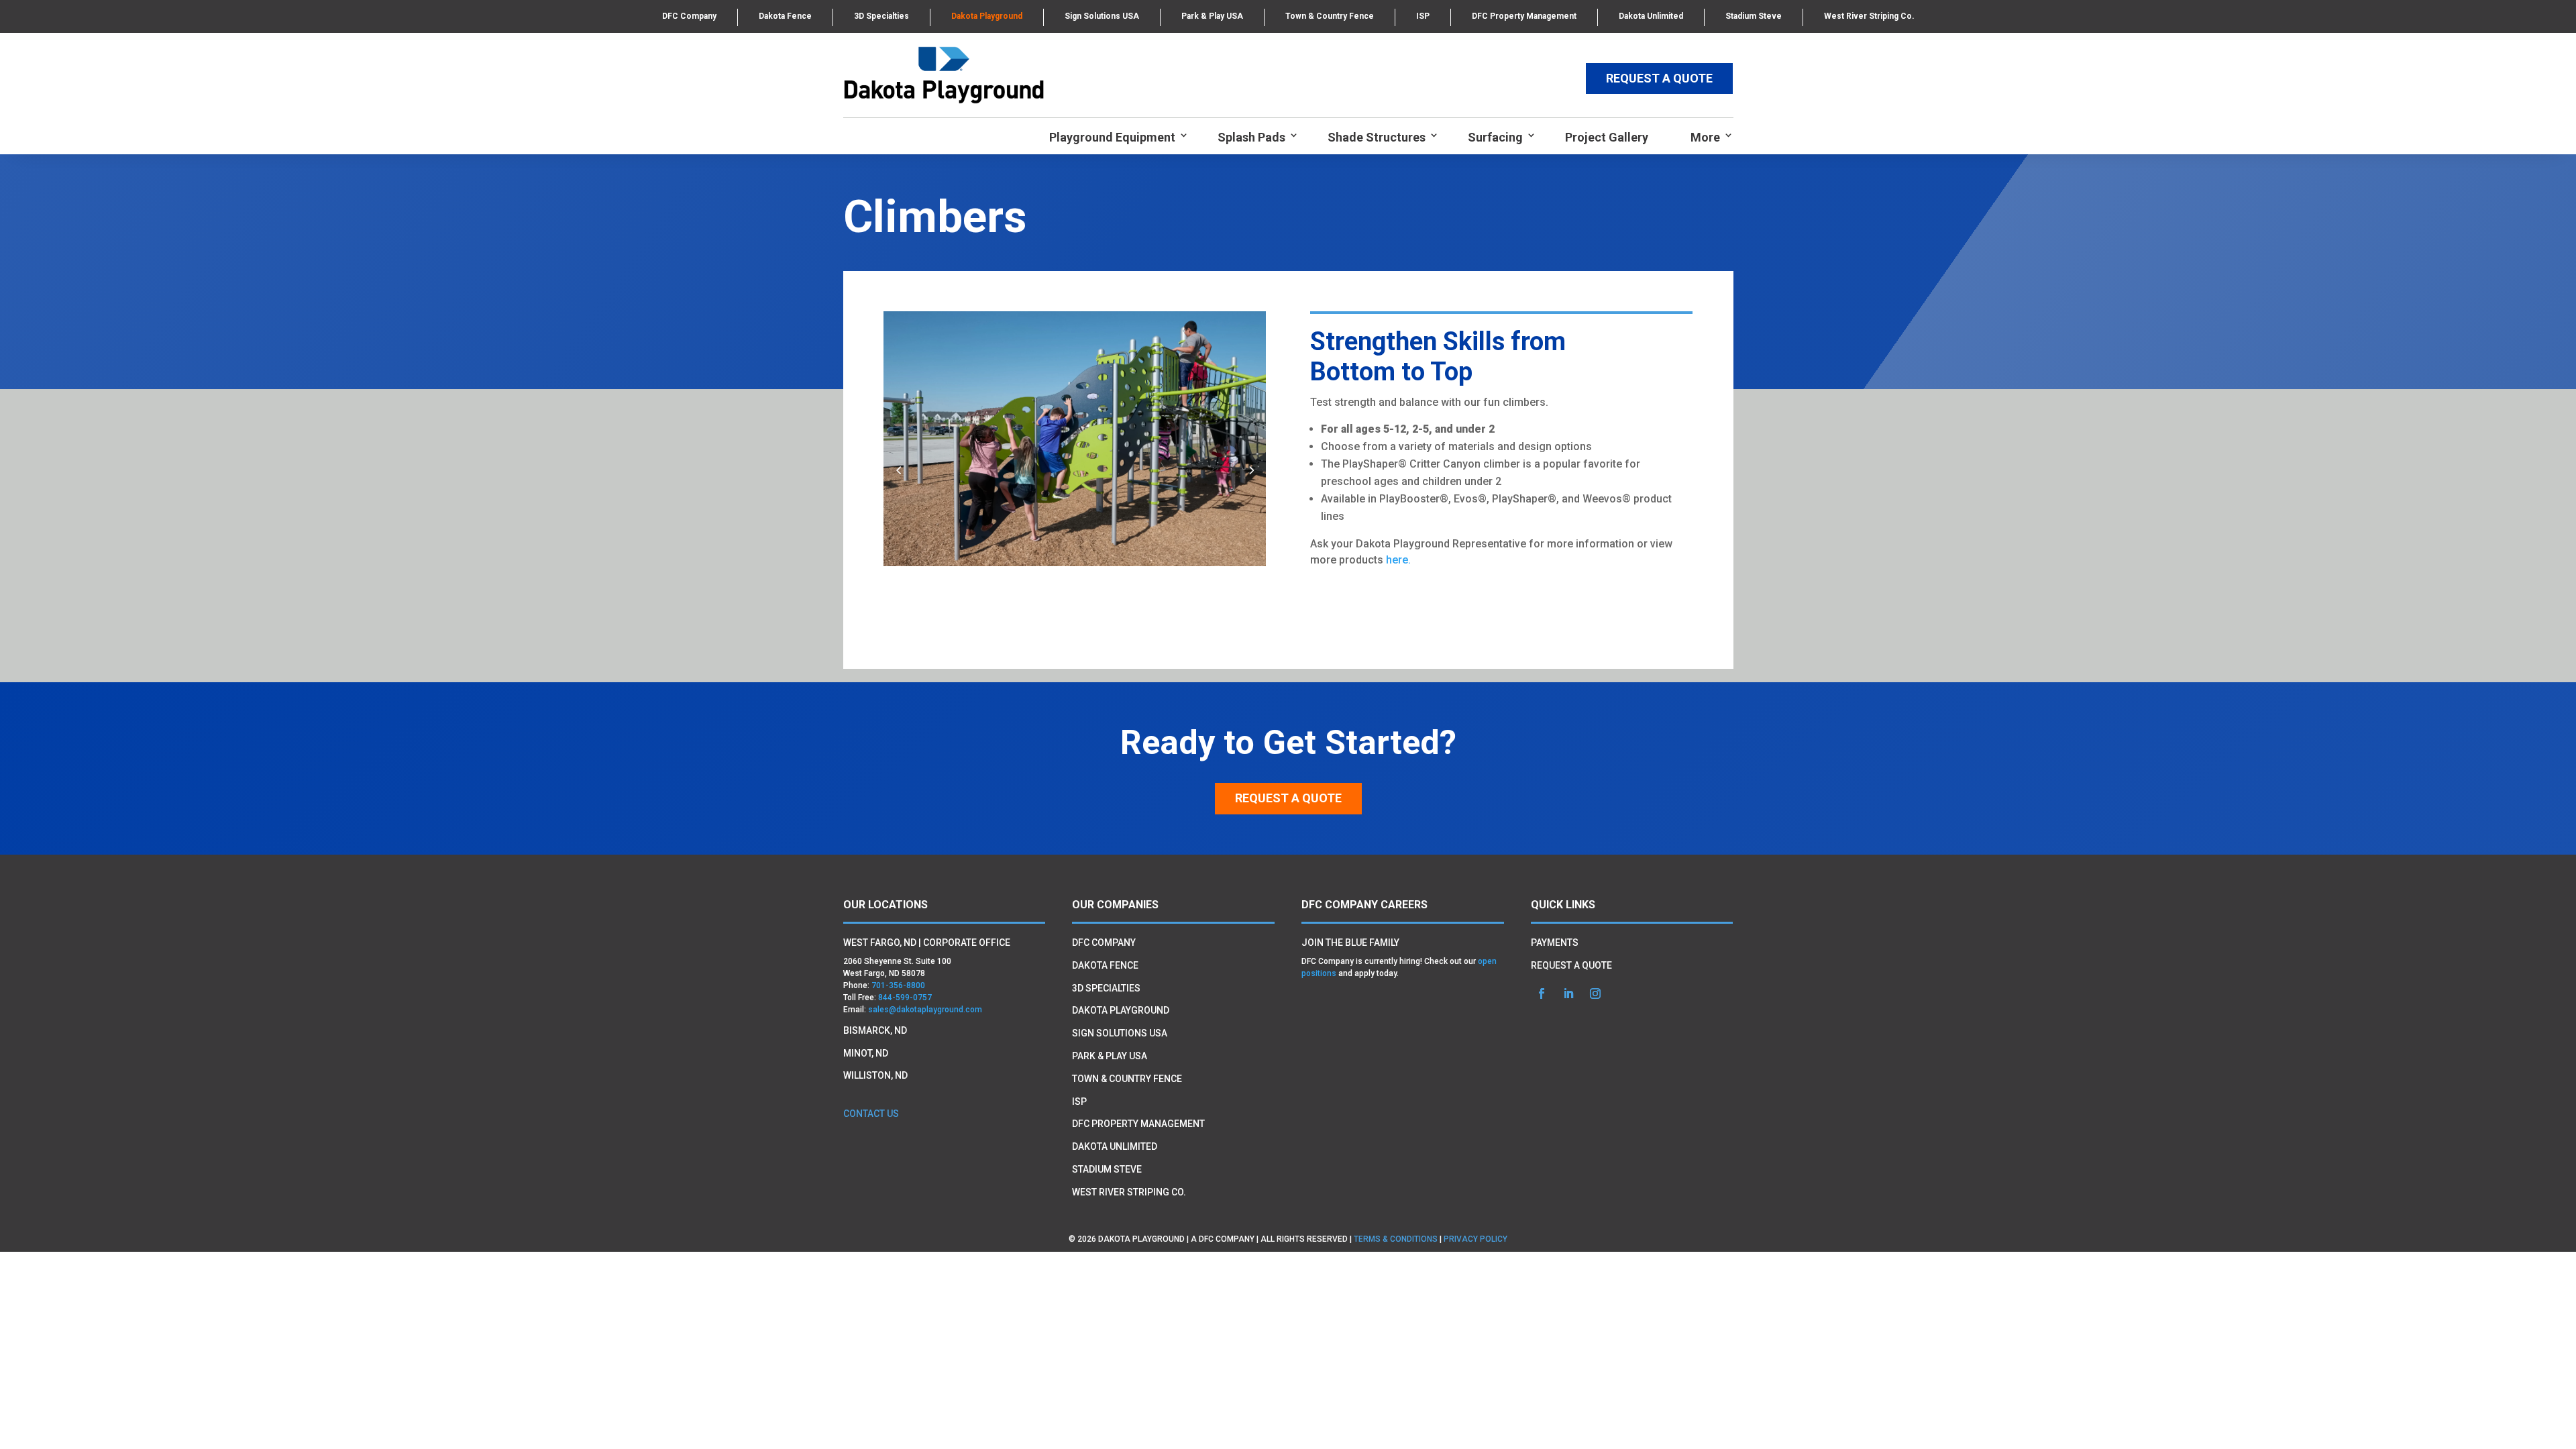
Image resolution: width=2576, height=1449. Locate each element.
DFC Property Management (1524, 16)
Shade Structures (1377, 137)
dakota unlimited (1115, 1146)
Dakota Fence (785, 16)
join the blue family (1350, 943)
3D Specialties (881, 16)
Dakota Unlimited (1651, 16)
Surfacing (1495, 137)
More (1705, 137)
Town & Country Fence (1330, 16)
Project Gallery (1607, 137)
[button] (1251, 470)
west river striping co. (1129, 1192)
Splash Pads (1251, 137)
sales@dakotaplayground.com (925, 1010)
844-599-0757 (905, 998)
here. (1398, 560)
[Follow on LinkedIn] (1568, 994)
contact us (871, 1114)
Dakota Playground (987, 16)
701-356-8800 (898, 985)
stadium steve (1107, 1169)
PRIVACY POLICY (1475, 1239)
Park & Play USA (1212, 16)
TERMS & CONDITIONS (1396, 1239)
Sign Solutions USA (1102, 16)
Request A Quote (1571, 965)
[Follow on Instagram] (1595, 994)
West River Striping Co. (1869, 16)
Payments (1555, 943)
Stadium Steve (1754, 16)
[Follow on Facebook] (1542, 994)
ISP (1423, 16)
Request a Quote (1288, 798)
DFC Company (689, 16)
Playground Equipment (1112, 137)
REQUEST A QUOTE (1659, 78)
